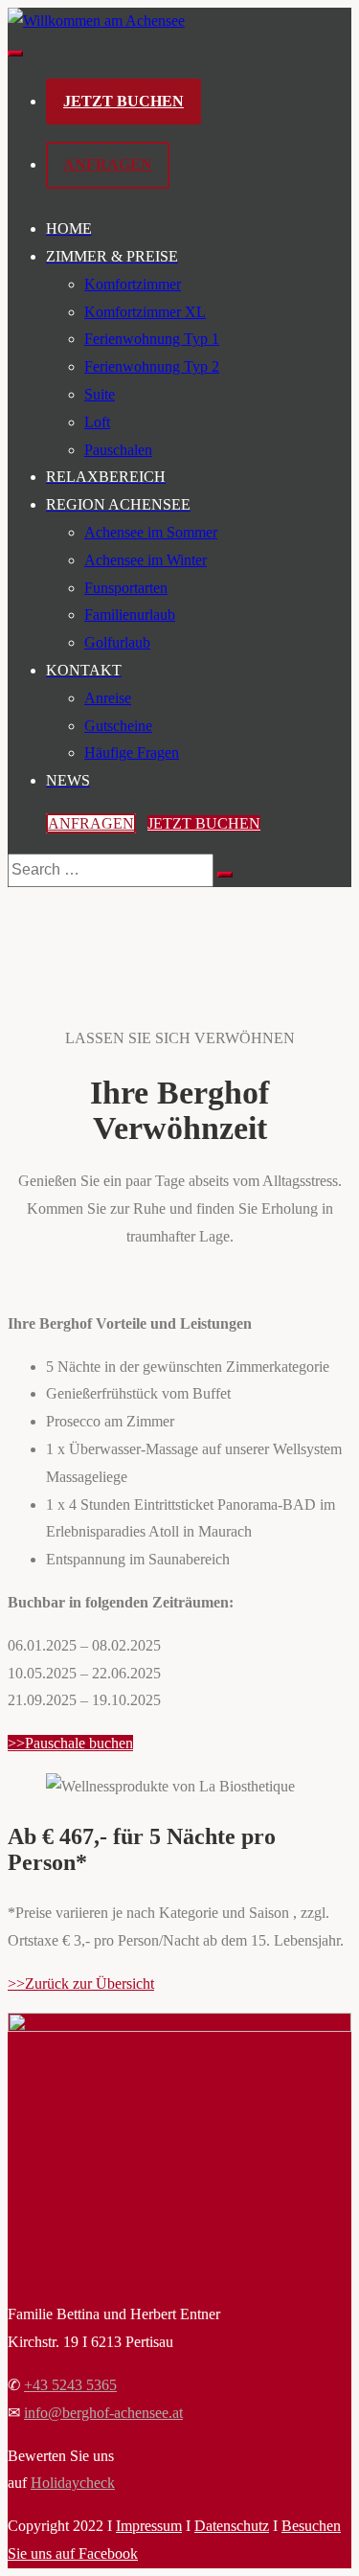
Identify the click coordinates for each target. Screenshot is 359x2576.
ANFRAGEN (108, 164)
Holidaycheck (73, 2483)
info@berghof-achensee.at (103, 2413)
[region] (179, 911)
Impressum (149, 2526)
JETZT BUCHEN (123, 101)
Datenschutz (232, 2526)
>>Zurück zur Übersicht (81, 1983)
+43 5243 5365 (70, 2385)
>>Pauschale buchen (70, 1743)
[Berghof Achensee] (96, 21)
